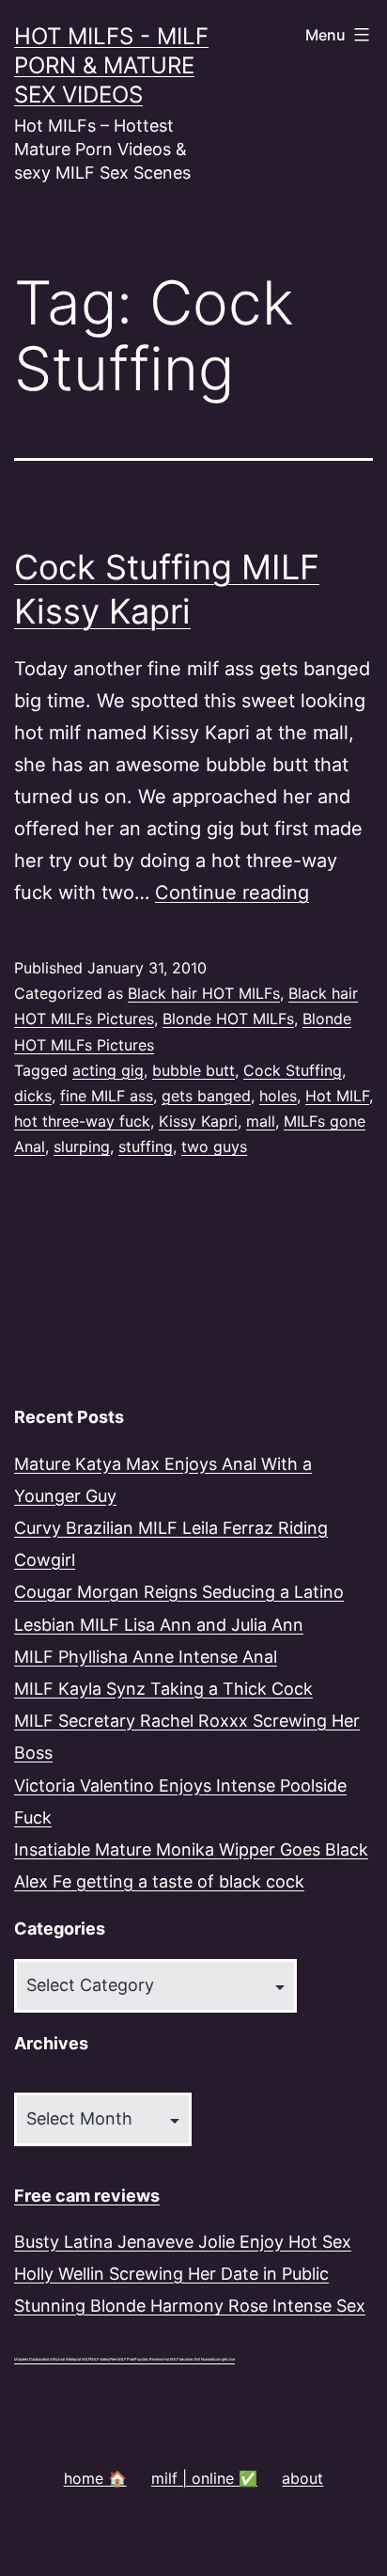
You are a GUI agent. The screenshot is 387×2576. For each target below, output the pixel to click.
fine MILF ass (107, 1096)
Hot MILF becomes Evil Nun (186, 2359)
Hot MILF (337, 1096)
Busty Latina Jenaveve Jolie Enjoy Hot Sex (183, 2242)
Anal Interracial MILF (74, 2359)
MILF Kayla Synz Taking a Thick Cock (163, 1689)
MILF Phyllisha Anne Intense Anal (146, 1657)
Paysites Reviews (149, 2359)
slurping (82, 1146)
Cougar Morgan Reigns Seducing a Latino (179, 1592)
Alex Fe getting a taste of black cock (159, 1881)
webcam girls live (221, 2359)
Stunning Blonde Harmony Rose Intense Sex (190, 2306)
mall (261, 1121)
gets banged (206, 1096)
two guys (214, 1146)
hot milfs (51, 2359)
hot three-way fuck (82, 1121)
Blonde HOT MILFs (228, 1019)
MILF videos (100, 2359)
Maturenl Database (29, 2359)
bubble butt (193, 1070)
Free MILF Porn (122, 2359)
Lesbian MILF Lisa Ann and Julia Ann (159, 1625)
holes (278, 1096)
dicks (33, 1096)
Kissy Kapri (198, 1121)
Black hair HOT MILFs (204, 993)
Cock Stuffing (293, 1070)
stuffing (146, 1146)
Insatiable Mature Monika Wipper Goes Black (191, 1849)
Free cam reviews (87, 2196)
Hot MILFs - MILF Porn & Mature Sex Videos (111, 65)
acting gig (108, 1070)
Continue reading (232, 893)
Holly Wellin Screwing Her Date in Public (171, 2274)
